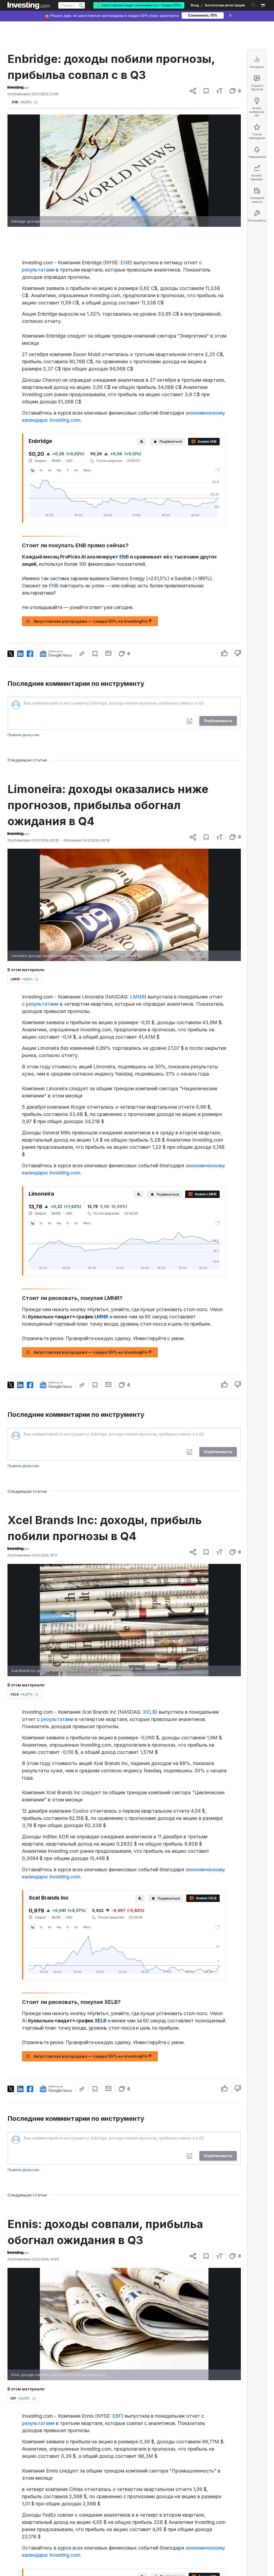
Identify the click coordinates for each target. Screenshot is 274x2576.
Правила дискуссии (23, 735)
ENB (125, 263)
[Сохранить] (206, 91)
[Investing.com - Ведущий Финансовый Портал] (29, 5)
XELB (149, 1712)
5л (76, 470)
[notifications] (253, 5)
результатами (38, 270)
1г (68, 470)
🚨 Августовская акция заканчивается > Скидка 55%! (139, 5)
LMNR (137, 997)
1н (41, 470)
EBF (117, 2416)
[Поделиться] (193, 91)
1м (50, 470)
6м (59, 470)
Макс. (87, 470)
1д (33, 470)
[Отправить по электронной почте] (109, 653)
